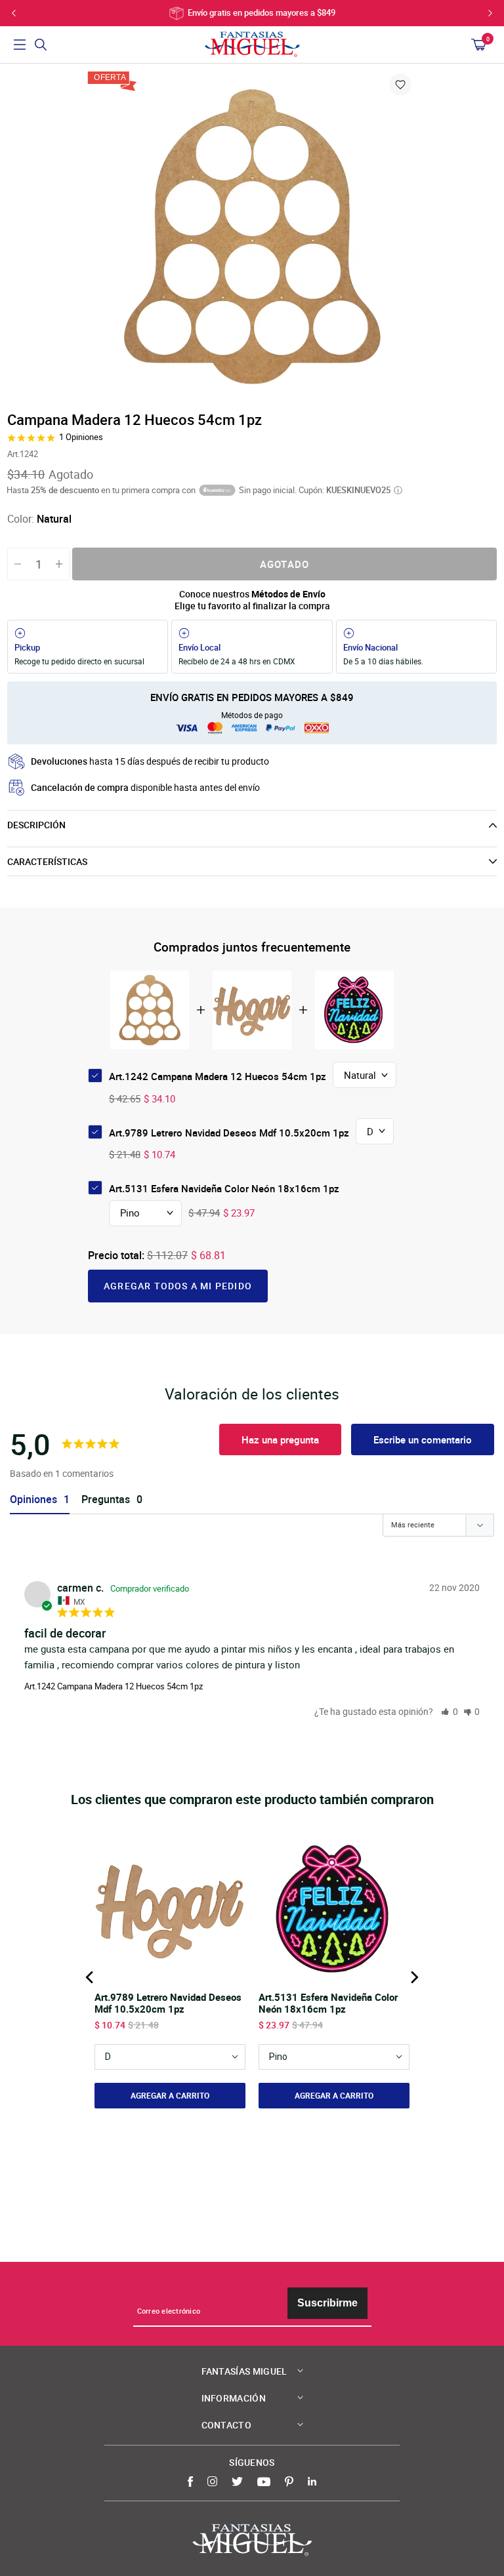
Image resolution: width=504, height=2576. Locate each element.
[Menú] (20, 45)
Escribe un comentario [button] (423, 1439)
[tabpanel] (252, 236)
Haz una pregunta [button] (280, 1439)
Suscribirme (327, 2303)
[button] (450, 1711)
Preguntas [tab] (106, 1499)
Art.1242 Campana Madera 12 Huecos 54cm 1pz (114, 1686)
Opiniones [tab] (33, 1499)
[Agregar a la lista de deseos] (400, 85)
